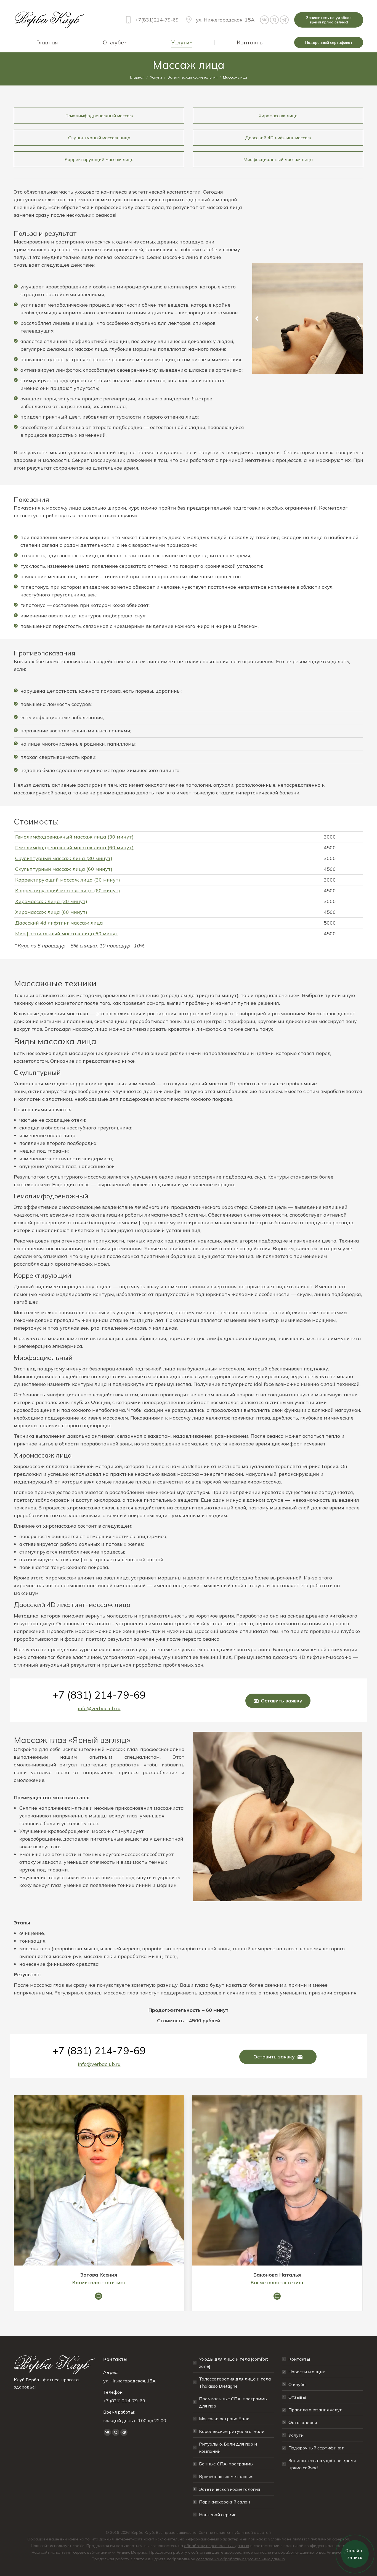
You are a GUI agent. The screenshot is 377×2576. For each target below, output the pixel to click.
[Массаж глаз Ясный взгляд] (278, 1816)
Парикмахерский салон (225, 2502)
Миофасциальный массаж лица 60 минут (67, 934)
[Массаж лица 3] (307, 318)
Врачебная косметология (226, 2476)
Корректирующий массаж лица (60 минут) (68, 891)
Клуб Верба (26, 2380)
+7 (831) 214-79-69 (99, 1695)
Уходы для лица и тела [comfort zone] (233, 2363)
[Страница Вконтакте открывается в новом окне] (264, 20)
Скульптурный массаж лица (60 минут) (64, 869)
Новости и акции (307, 2372)
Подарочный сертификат (316, 2448)
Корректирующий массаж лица (99, 159)
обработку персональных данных (217, 2546)
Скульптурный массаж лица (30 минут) (64, 858)
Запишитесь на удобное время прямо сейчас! (322, 2464)
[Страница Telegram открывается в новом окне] (284, 20)
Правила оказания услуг (315, 2410)
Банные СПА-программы (226, 2464)
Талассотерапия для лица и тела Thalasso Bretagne (235, 2382)
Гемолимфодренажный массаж (99, 116)
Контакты (299, 2359)
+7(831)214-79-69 (157, 20)
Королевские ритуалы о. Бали (232, 2431)
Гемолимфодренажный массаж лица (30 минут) (74, 837)
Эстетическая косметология (229, 2489)
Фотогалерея (303, 2422)
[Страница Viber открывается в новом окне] (274, 20)
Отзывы (297, 2397)
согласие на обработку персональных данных (241, 2559)
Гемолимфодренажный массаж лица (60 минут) (74, 847)
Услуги (296, 2435)
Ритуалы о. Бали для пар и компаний (228, 2448)
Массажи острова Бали (224, 2419)
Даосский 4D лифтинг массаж (278, 138)
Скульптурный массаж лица (99, 138)
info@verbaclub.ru (99, 1708)
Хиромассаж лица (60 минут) (51, 912)
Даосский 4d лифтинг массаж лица (59, 923)
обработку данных (296, 2552)
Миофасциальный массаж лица (278, 159)
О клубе (297, 2384)
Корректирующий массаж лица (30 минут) (68, 880)
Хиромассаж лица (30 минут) (51, 901)
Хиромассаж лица (278, 116)
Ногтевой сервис (218, 2515)
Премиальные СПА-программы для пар (233, 2402)
